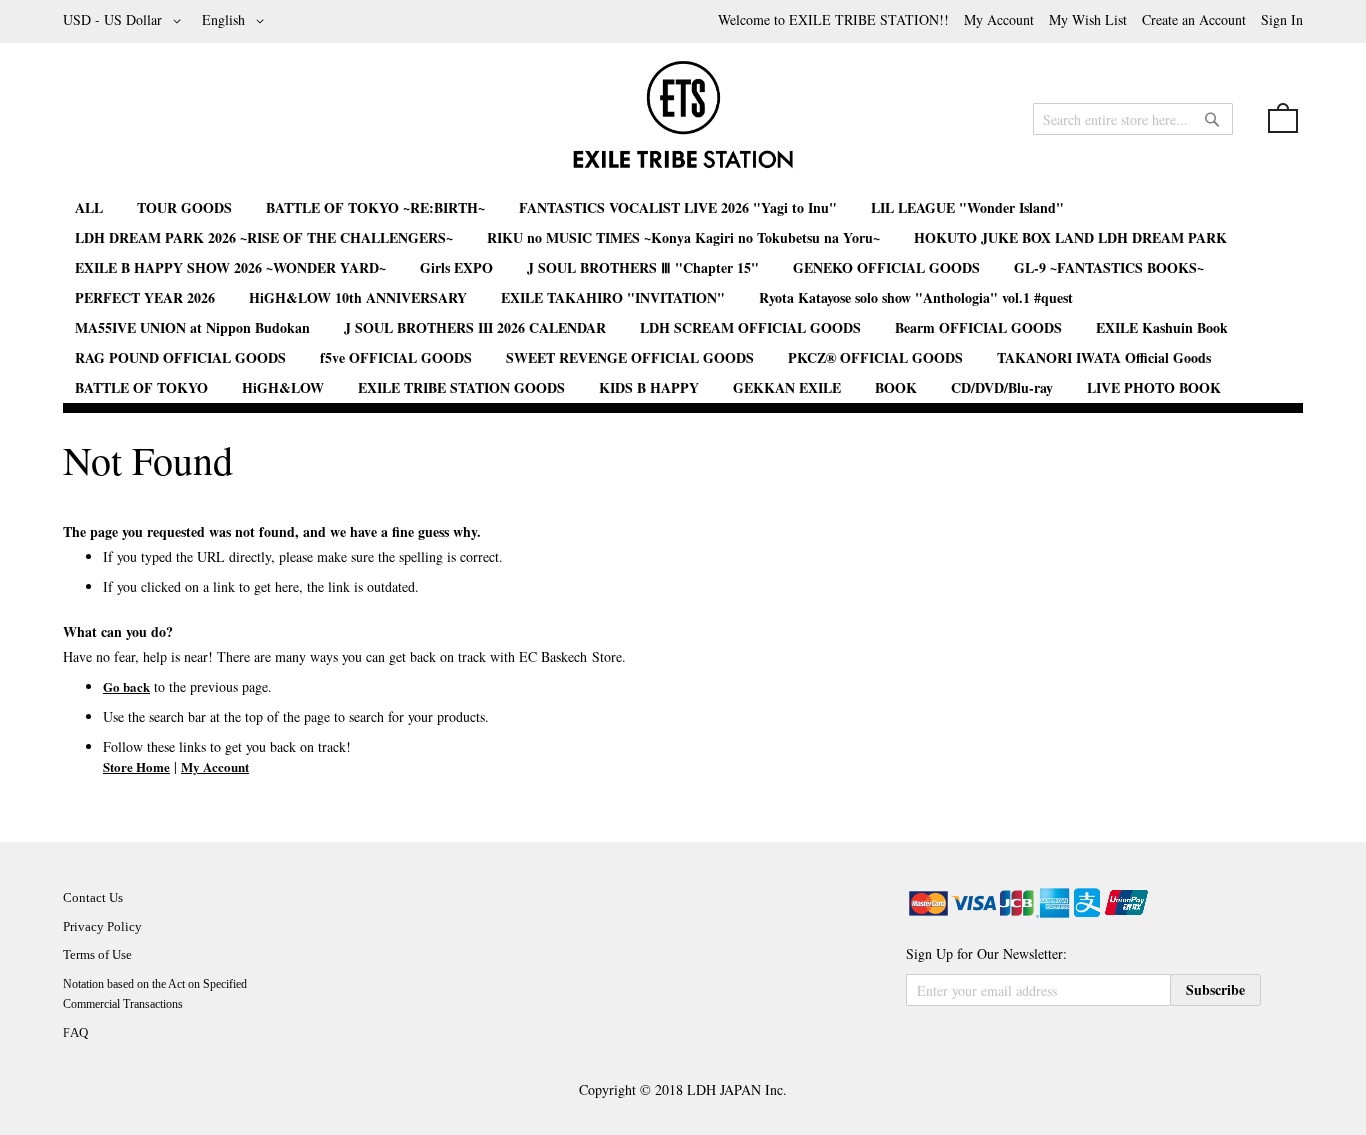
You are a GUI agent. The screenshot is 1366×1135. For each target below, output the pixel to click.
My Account (999, 19)
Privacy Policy (102, 926)
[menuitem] (89, 207)
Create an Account (1194, 19)
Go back (126, 686)
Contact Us (93, 897)
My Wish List (1088, 19)
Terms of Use (97, 954)
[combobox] (1133, 119)
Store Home (136, 766)
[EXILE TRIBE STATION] (683, 123)
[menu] (683, 298)
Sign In (1282, 19)
